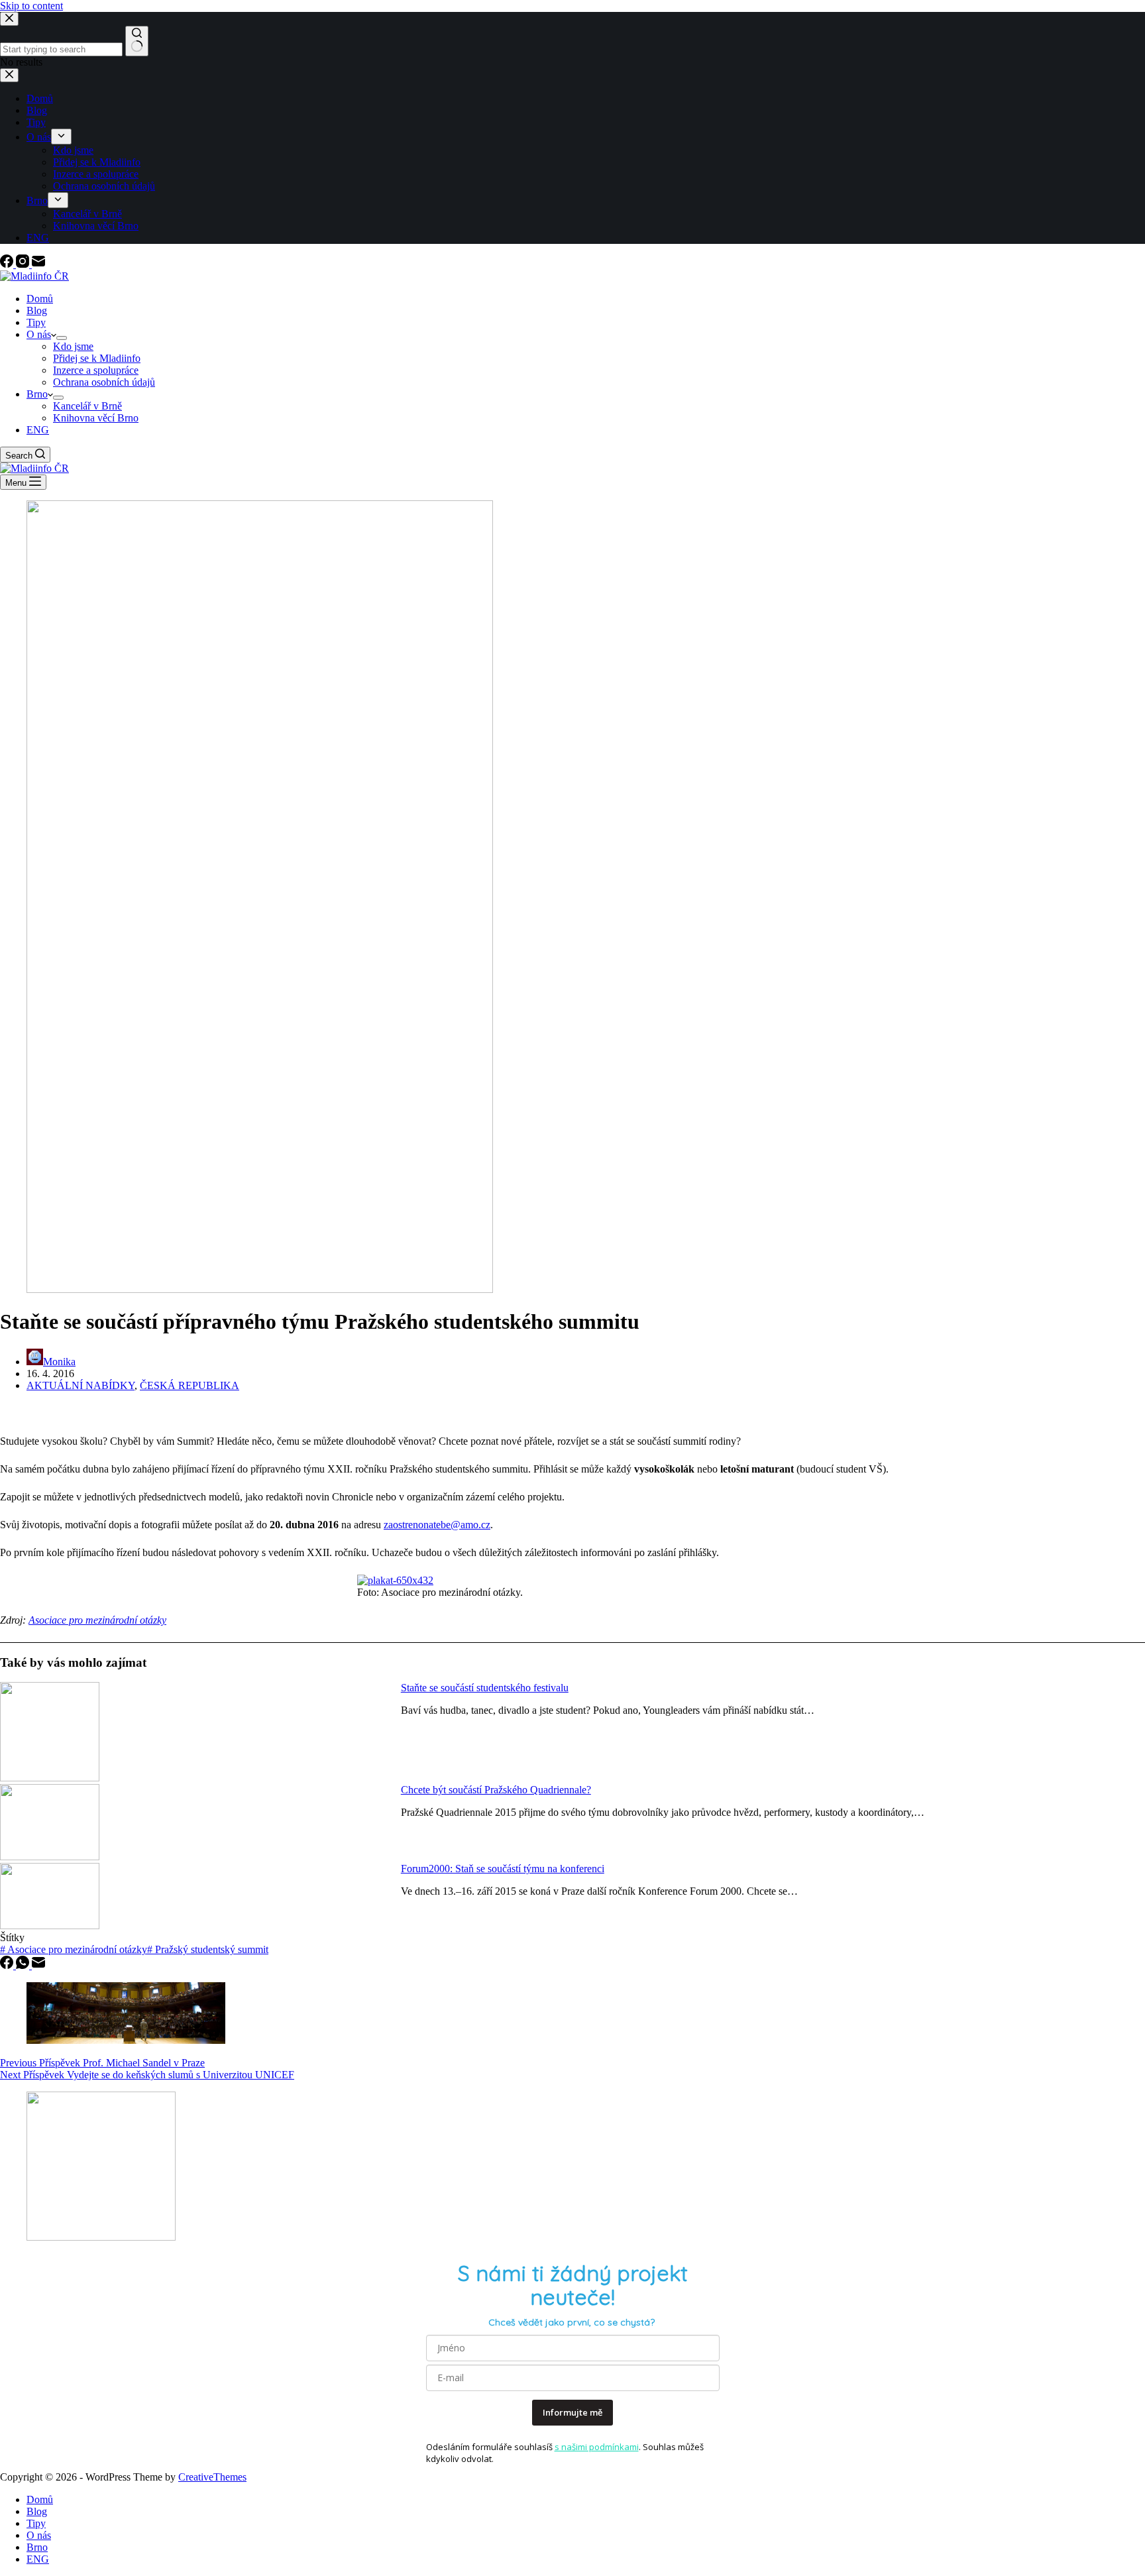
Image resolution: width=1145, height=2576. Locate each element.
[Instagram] (24, 264)
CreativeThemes (212, 2477)
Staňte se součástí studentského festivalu (485, 1688)
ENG (38, 430)
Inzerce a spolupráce (96, 370)
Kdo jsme (73, 346)
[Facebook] (8, 264)
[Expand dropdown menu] (62, 338)
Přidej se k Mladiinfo (97, 358)
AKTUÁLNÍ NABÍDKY (81, 1385)
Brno (37, 394)
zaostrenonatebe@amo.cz (437, 1525)
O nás (39, 334)
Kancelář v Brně (87, 406)
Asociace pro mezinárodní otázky (97, 1620)
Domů (40, 299)
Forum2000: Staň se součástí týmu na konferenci (503, 1869)
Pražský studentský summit (208, 1949)
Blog (37, 310)
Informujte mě (572, 2412)
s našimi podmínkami (597, 2447)
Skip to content (31, 6)
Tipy (36, 322)
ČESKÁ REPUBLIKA (190, 1385)
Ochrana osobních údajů (104, 382)
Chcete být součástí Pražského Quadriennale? (496, 1790)
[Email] (38, 264)
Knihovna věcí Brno (96, 418)
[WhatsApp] (24, 1965)
